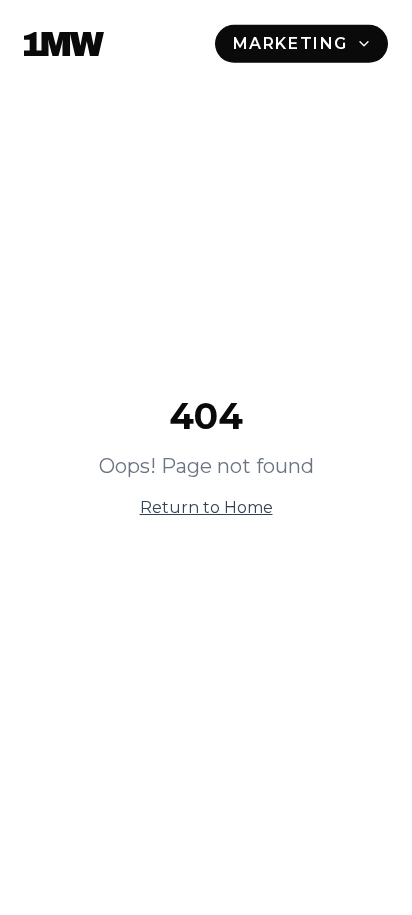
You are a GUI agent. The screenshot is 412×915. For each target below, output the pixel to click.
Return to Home (206, 507)
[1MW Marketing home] (64, 44)
